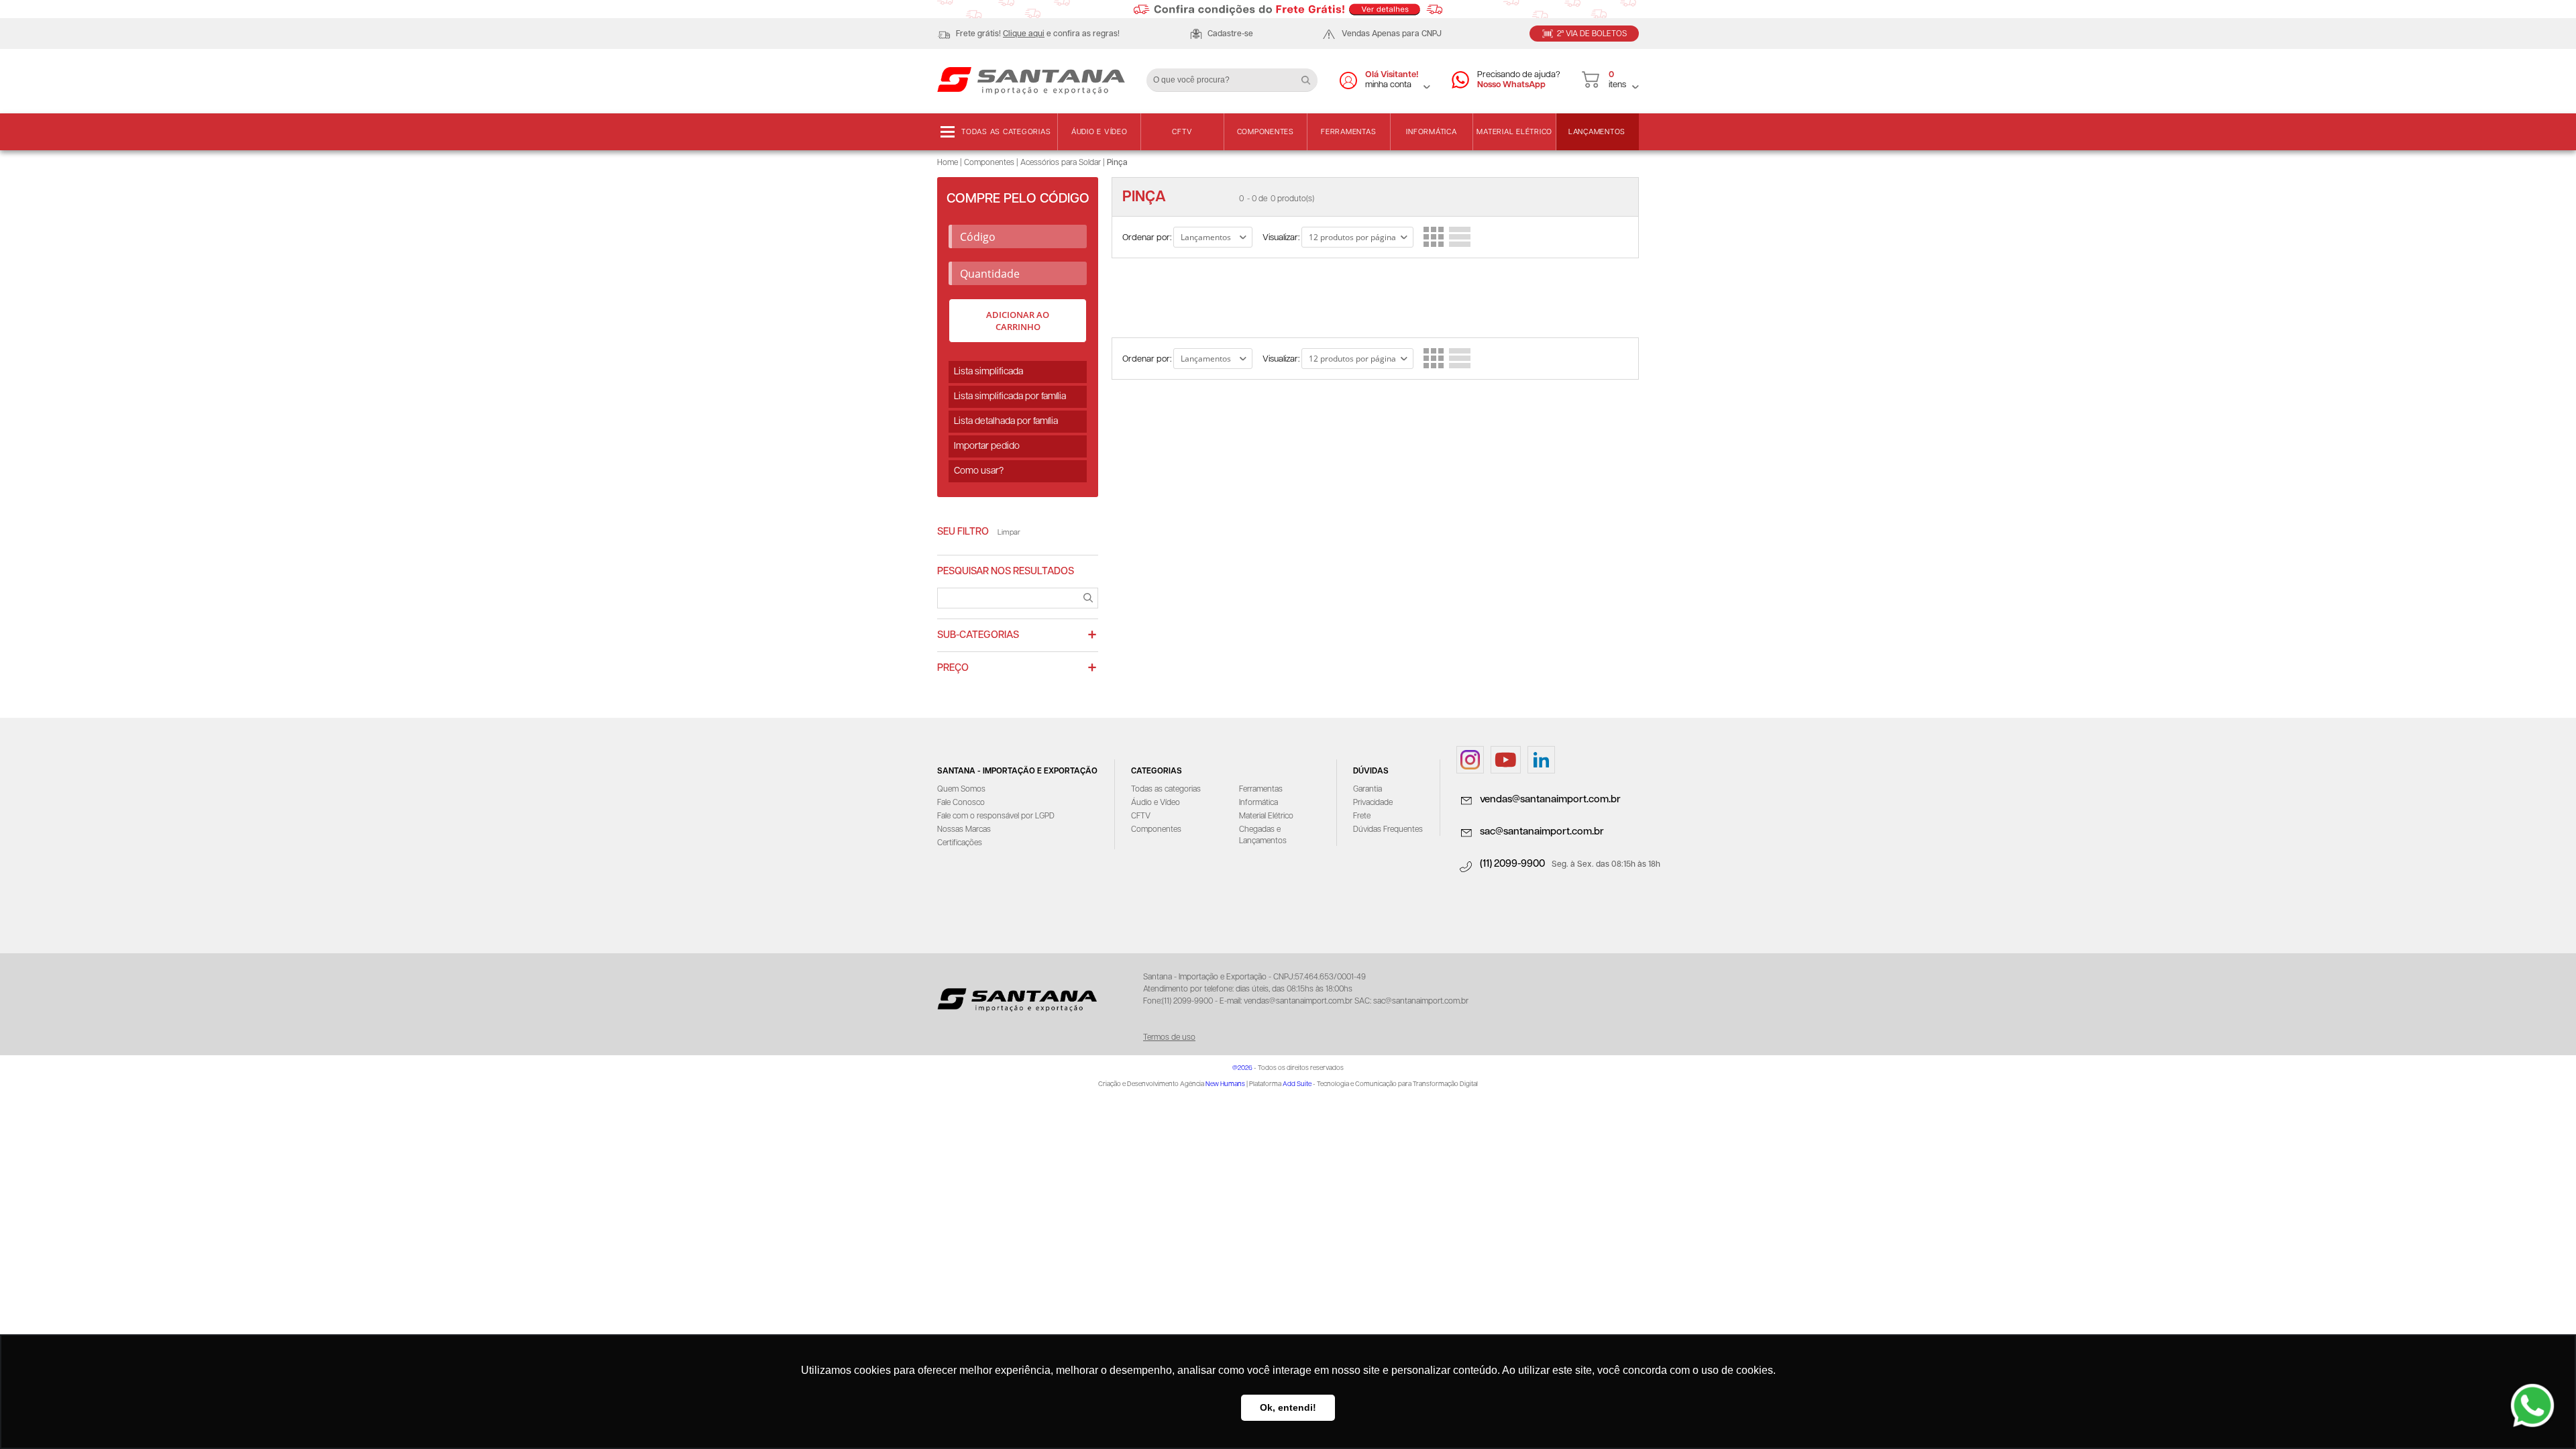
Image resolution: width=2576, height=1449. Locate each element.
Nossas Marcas (964, 829)
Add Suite (1297, 1084)
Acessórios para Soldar (1061, 163)
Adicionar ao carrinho (1018, 321)
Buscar (1311, 75)
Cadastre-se (1230, 34)
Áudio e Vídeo (1099, 132)
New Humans (1225, 1084)
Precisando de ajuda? (1519, 80)
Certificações (960, 843)
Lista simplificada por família (1010, 396)
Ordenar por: (1147, 238)
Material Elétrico (1514, 132)
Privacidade (1373, 803)
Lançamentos (1597, 132)
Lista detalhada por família (1006, 421)
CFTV (1182, 132)
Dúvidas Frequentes (1388, 829)
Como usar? (979, 471)
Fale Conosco (961, 803)
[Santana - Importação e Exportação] (1031, 80)
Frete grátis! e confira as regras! (1038, 34)
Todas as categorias (1006, 132)
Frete (1362, 816)
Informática (1431, 132)
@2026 (1242, 1068)
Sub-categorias (978, 635)
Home (948, 163)
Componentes (1266, 132)
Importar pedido (987, 446)
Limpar (1009, 532)
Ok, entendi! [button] (1288, 1407)
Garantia (1367, 789)
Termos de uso (1169, 1037)
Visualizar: (1281, 238)
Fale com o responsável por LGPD (996, 816)
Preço (953, 668)
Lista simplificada (988, 372)
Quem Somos (961, 789)
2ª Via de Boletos (1592, 34)
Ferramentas (1348, 132)
